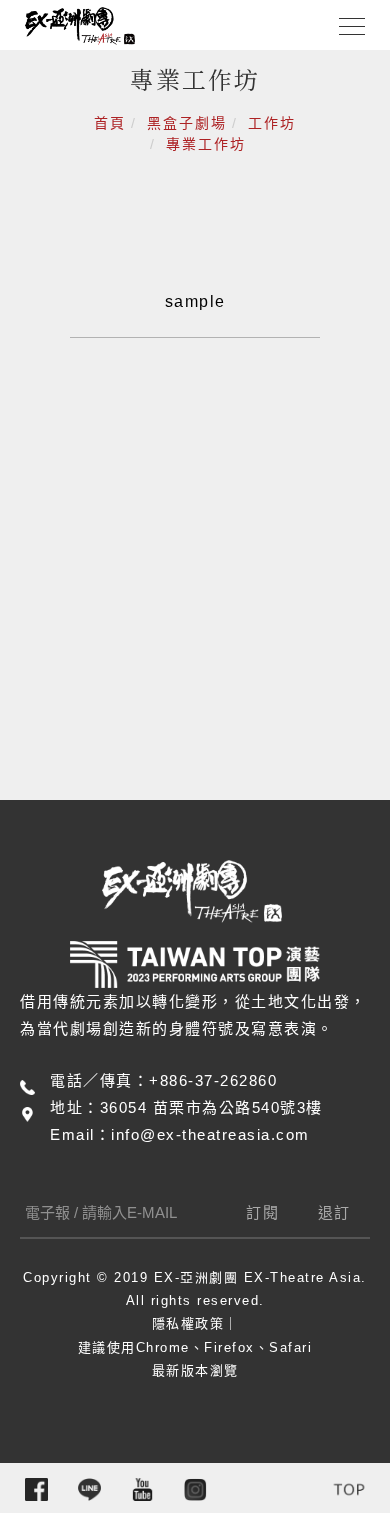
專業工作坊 (206, 144)
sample (195, 301)
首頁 (110, 123)
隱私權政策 (188, 1323)
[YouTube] (142, 1489)
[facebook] (36, 1489)
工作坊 (272, 123)
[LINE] (89, 1489)
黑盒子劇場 (187, 123)
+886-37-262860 (213, 1080)
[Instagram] (195, 1489)
